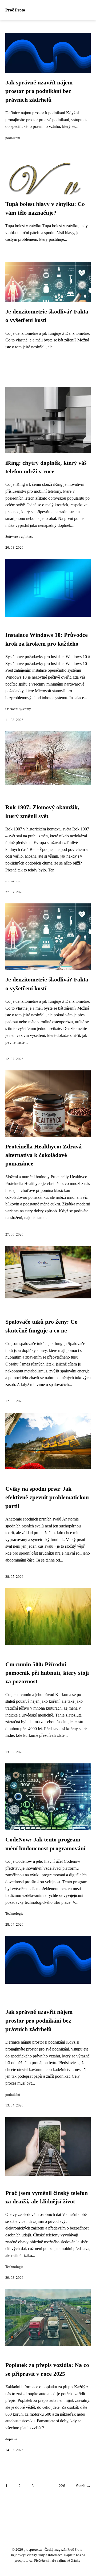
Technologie (14, 1914)
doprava (11, 2439)
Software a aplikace (19, 537)
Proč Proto (15, 10)
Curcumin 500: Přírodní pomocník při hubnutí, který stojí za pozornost (47, 1673)
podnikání (13, 138)
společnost (13, 881)
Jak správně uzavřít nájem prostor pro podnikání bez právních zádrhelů (39, 91)
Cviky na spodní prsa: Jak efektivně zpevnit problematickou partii (47, 1497)
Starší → (83, 2486)
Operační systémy (18, 709)
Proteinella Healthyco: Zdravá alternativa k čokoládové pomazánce (43, 1155)
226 (62, 2486)
